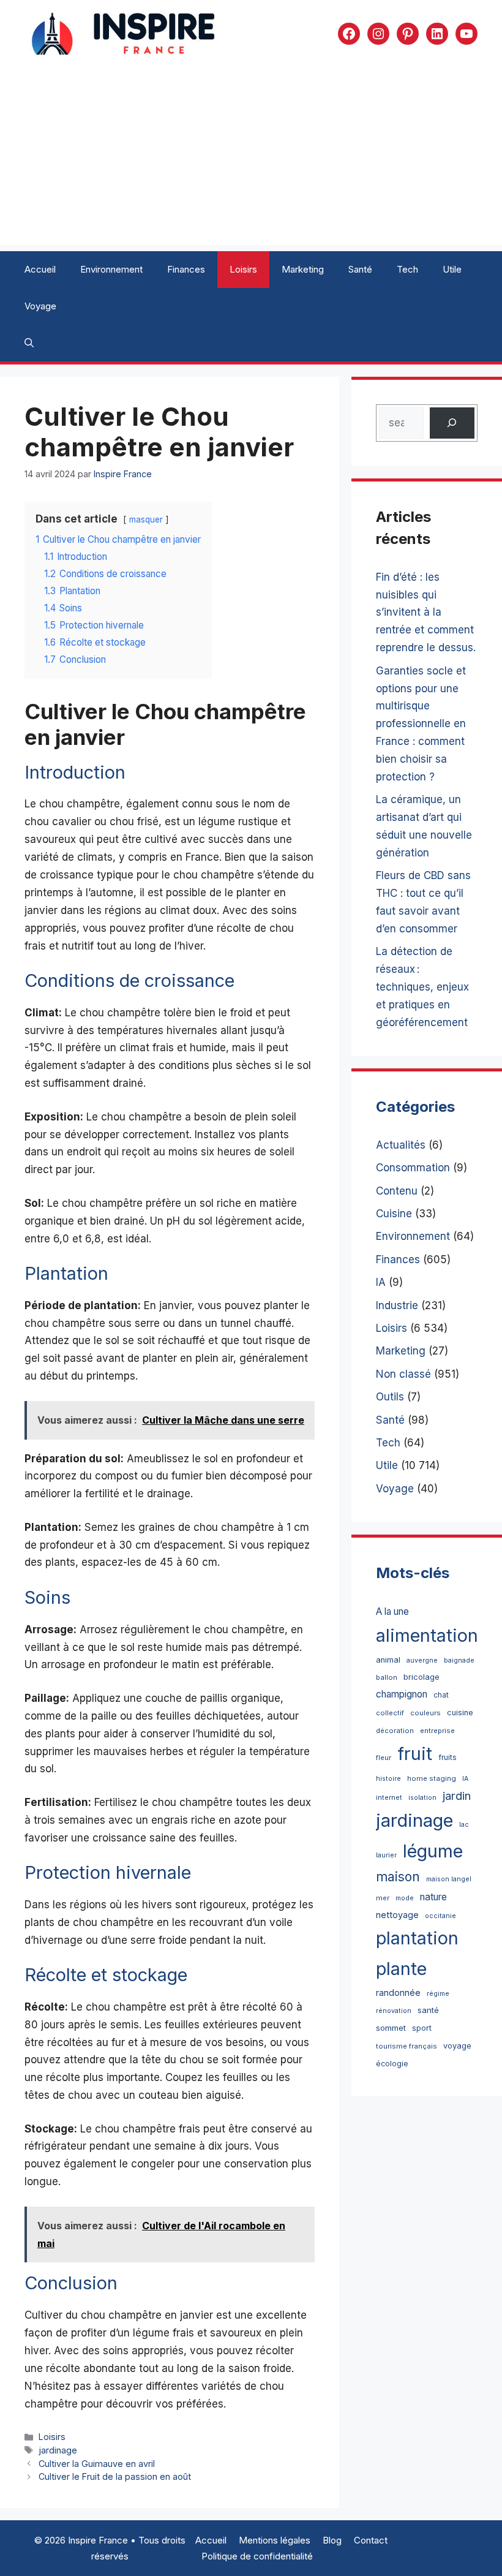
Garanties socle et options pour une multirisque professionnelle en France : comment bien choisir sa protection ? (421, 724)
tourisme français (406, 2046)
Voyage (40, 306)
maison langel (449, 1879)
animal (388, 1660)
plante (401, 1969)
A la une (392, 1611)
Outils (390, 1397)
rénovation (394, 2011)
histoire (388, 1779)
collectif (390, 1713)
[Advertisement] (251, 159)
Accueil (40, 269)
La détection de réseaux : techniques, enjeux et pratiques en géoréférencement (422, 987)
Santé (360, 269)
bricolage (421, 1677)
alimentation (427, 1635)
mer (383, 1898)
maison (398, 1877)
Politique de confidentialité (257, 2556)
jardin (457, 1796)
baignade (459, 1660)
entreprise (437, 1731)
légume (433, 1851)
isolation (422, 1798)
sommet (391, 2028)
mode (405, 1898)
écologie (392, 2064)
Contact (371, 2540)
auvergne (422, 1660)
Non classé (403, 1374)
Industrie (397, 1305)
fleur (384, 1758)
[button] (29, 343)
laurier (386, 1855)
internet (389, 1797)
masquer (146, 519)
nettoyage (397, 1915)
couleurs (425, 1713)
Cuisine (394, 1214)
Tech (407, 269)
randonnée (398, 1992)
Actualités (401, 1145)
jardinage (58, 2450)
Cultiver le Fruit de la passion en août (115, 2476)
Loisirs (243, 269)
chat (441, 1695)
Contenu (397, 1191)
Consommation (413, 1168)
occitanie (440, 1916)
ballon (387, 1677)
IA (381, 1282)
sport (422, 2028)
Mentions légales (275, 2540)
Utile (452, 269)
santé (428, 2010)
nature (433, 1897)
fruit (415, 1754)
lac (464, 1825)
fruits (448, 1757)
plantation (417, 1938)
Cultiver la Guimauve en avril (97, 2464)
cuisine (460, 1713)
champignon (402, 1694)
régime (438, 1994)
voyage (457, 2046)
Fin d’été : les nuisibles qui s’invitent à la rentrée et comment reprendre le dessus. (426, 613)
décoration (395, 1731)
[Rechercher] (452, 423)
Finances (186, 269)
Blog (332, 2540)
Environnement (111, 269)
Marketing (303, 269)
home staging (432, 1778)
